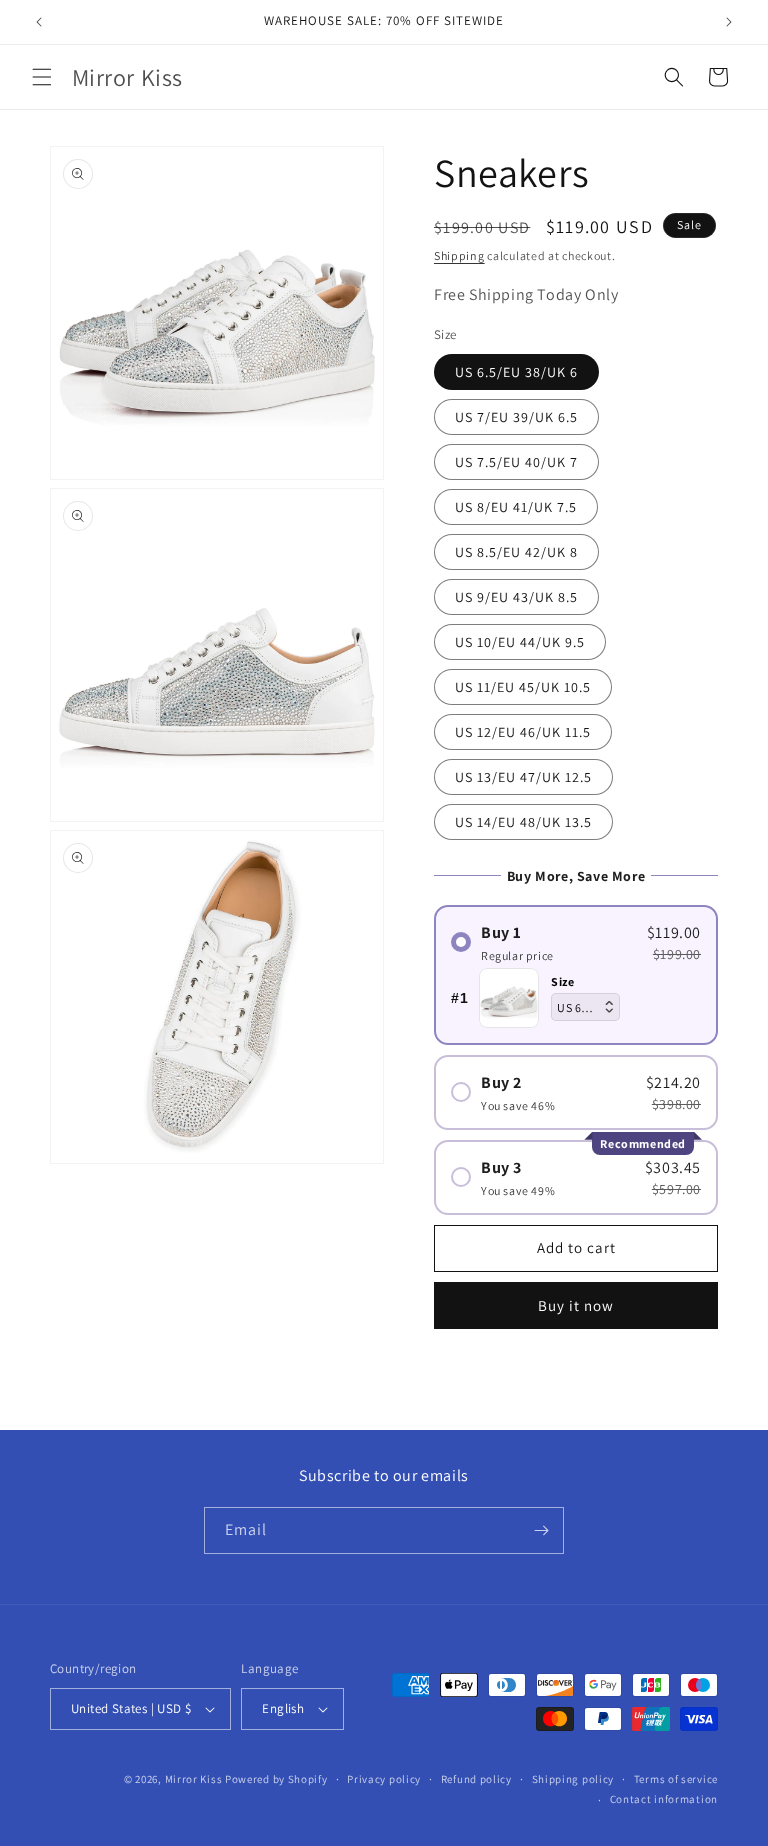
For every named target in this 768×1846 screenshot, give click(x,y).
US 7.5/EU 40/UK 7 (516, 462)
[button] (42, 77)
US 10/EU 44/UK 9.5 (520, 642)
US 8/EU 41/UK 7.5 (516, 507)
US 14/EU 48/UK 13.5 (523, 822)
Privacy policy (384, 1779)
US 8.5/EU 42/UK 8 (516, 552)
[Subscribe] (541, 1530)
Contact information (664, 1799)
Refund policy (476, 1779)
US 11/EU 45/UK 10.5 (523, 687)
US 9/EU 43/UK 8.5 (516, 597)
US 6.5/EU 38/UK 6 (516, 372)
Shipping (459, 255)
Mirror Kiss (194, 1779)
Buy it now (576, 1305)
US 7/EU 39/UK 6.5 (516, 417)
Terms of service (676, 1779)
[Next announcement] (729, 22)
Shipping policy (573, 1779)
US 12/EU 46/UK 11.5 (523, 732)
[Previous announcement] (39, 22)
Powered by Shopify (276, 1779)
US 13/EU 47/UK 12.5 (523, 777)
